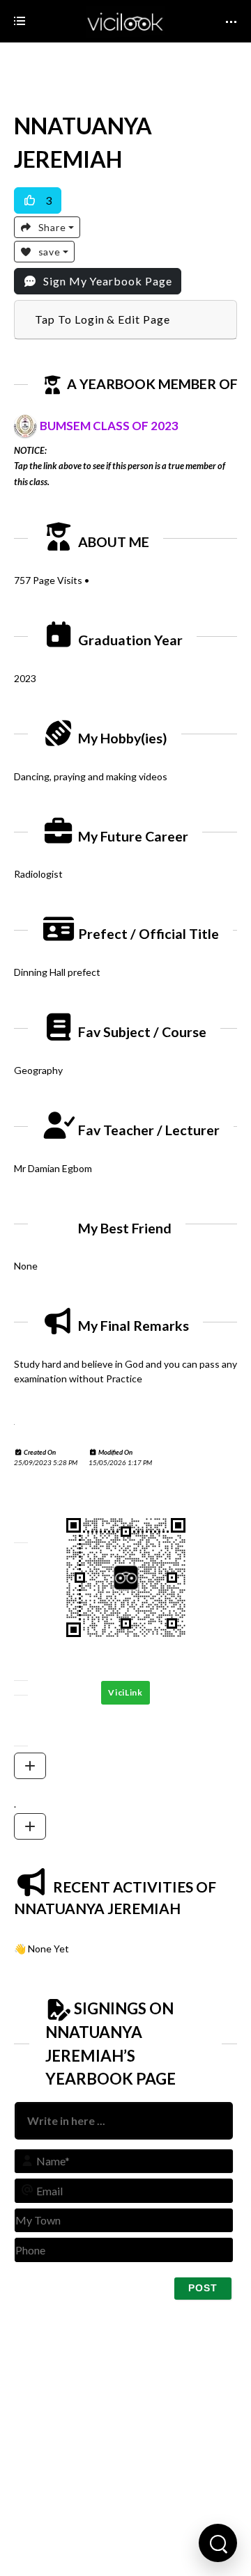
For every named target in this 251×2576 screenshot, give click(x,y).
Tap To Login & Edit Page (102, 319)
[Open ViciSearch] (218, 2543)
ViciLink (125, 1692)
